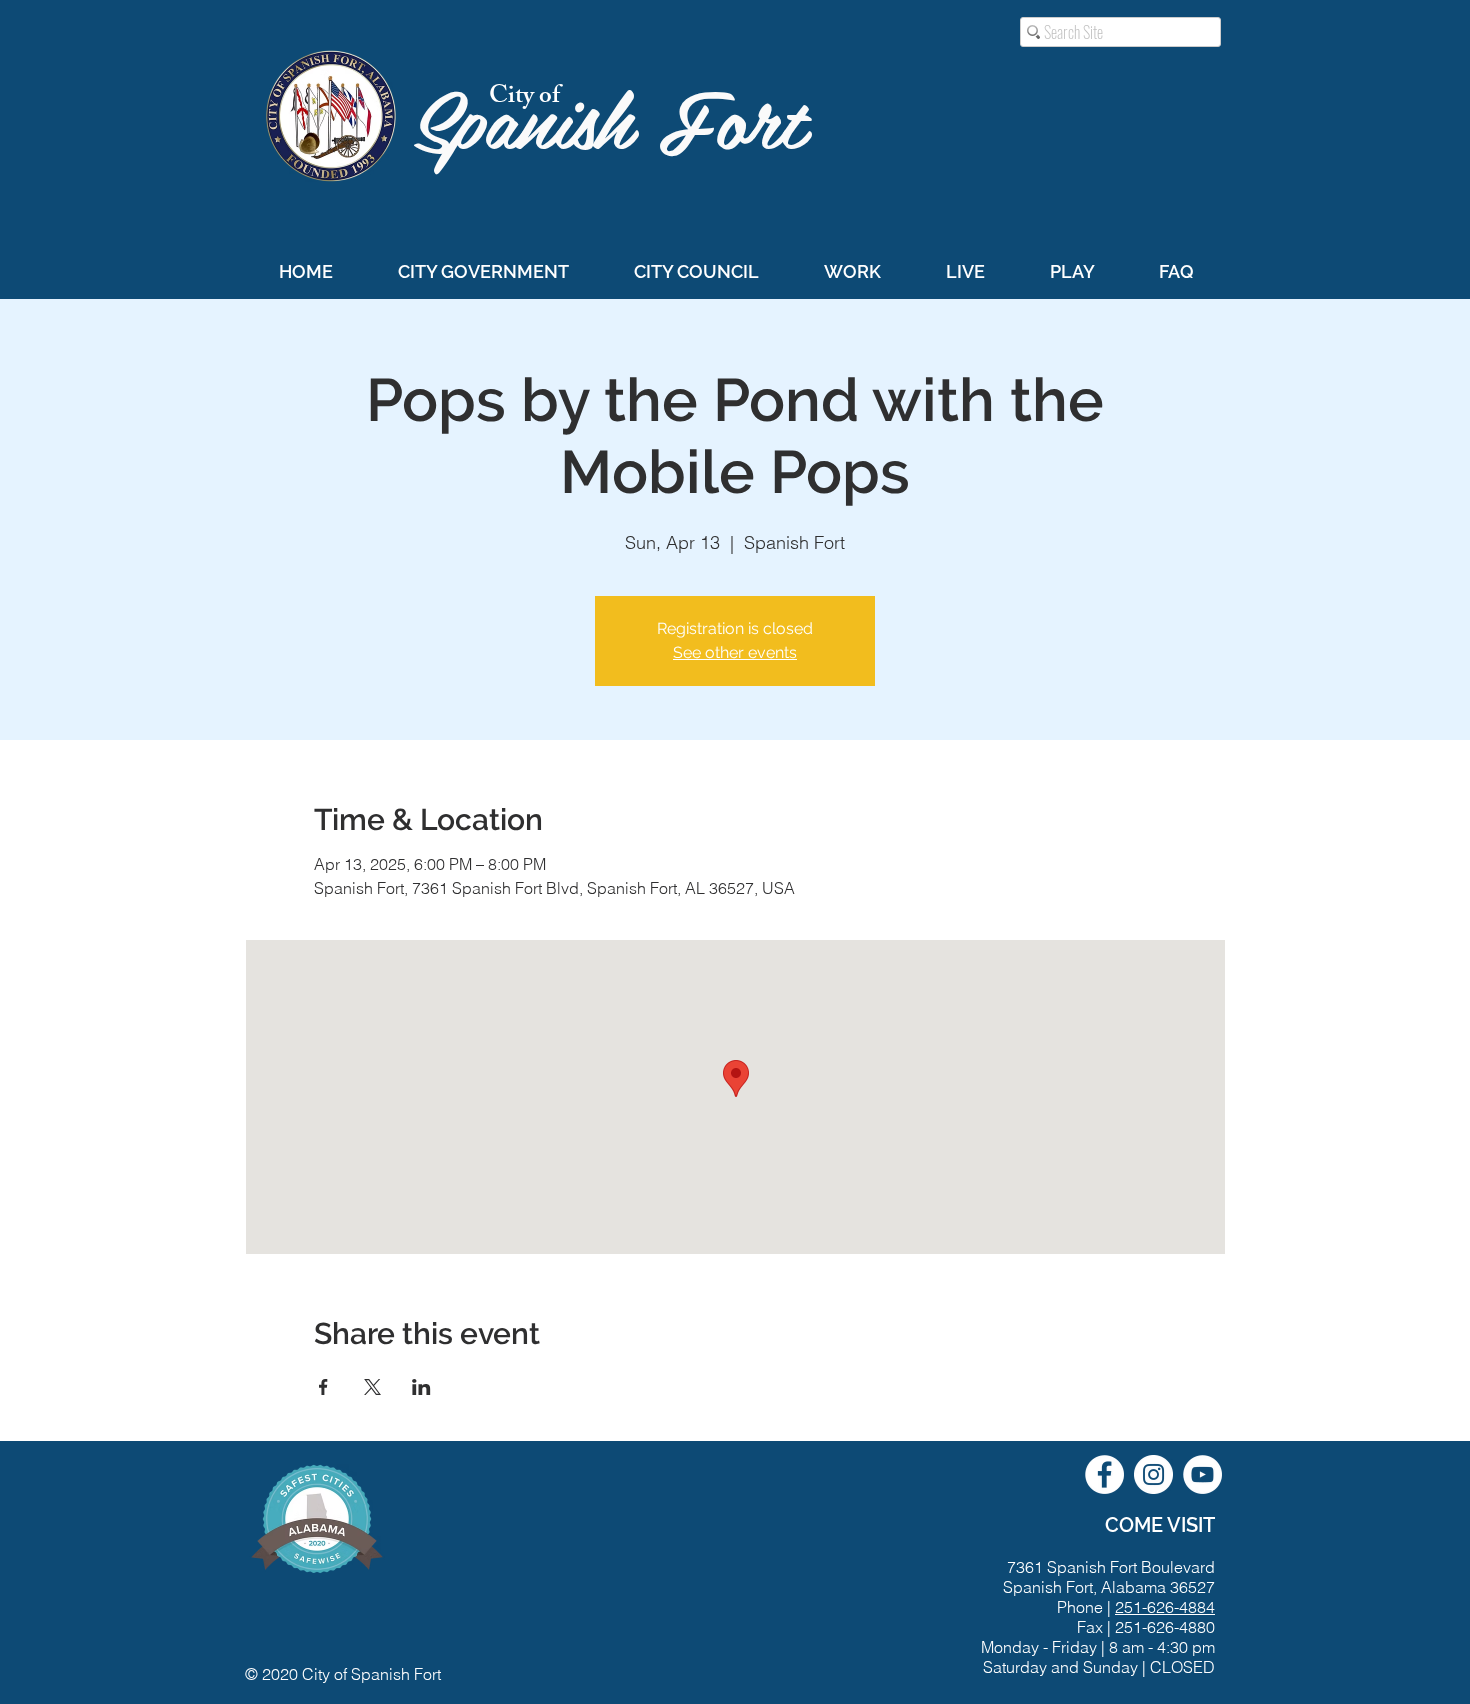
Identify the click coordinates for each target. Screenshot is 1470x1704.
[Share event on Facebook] (323, 1387)
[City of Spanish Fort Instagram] (1153, 1474)
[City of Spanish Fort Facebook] (1104, 1474)
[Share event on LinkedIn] (421, 1387)
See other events (735, 652)
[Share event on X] (372, 1387)
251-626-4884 (1165, 1607)
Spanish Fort (621, 116)
